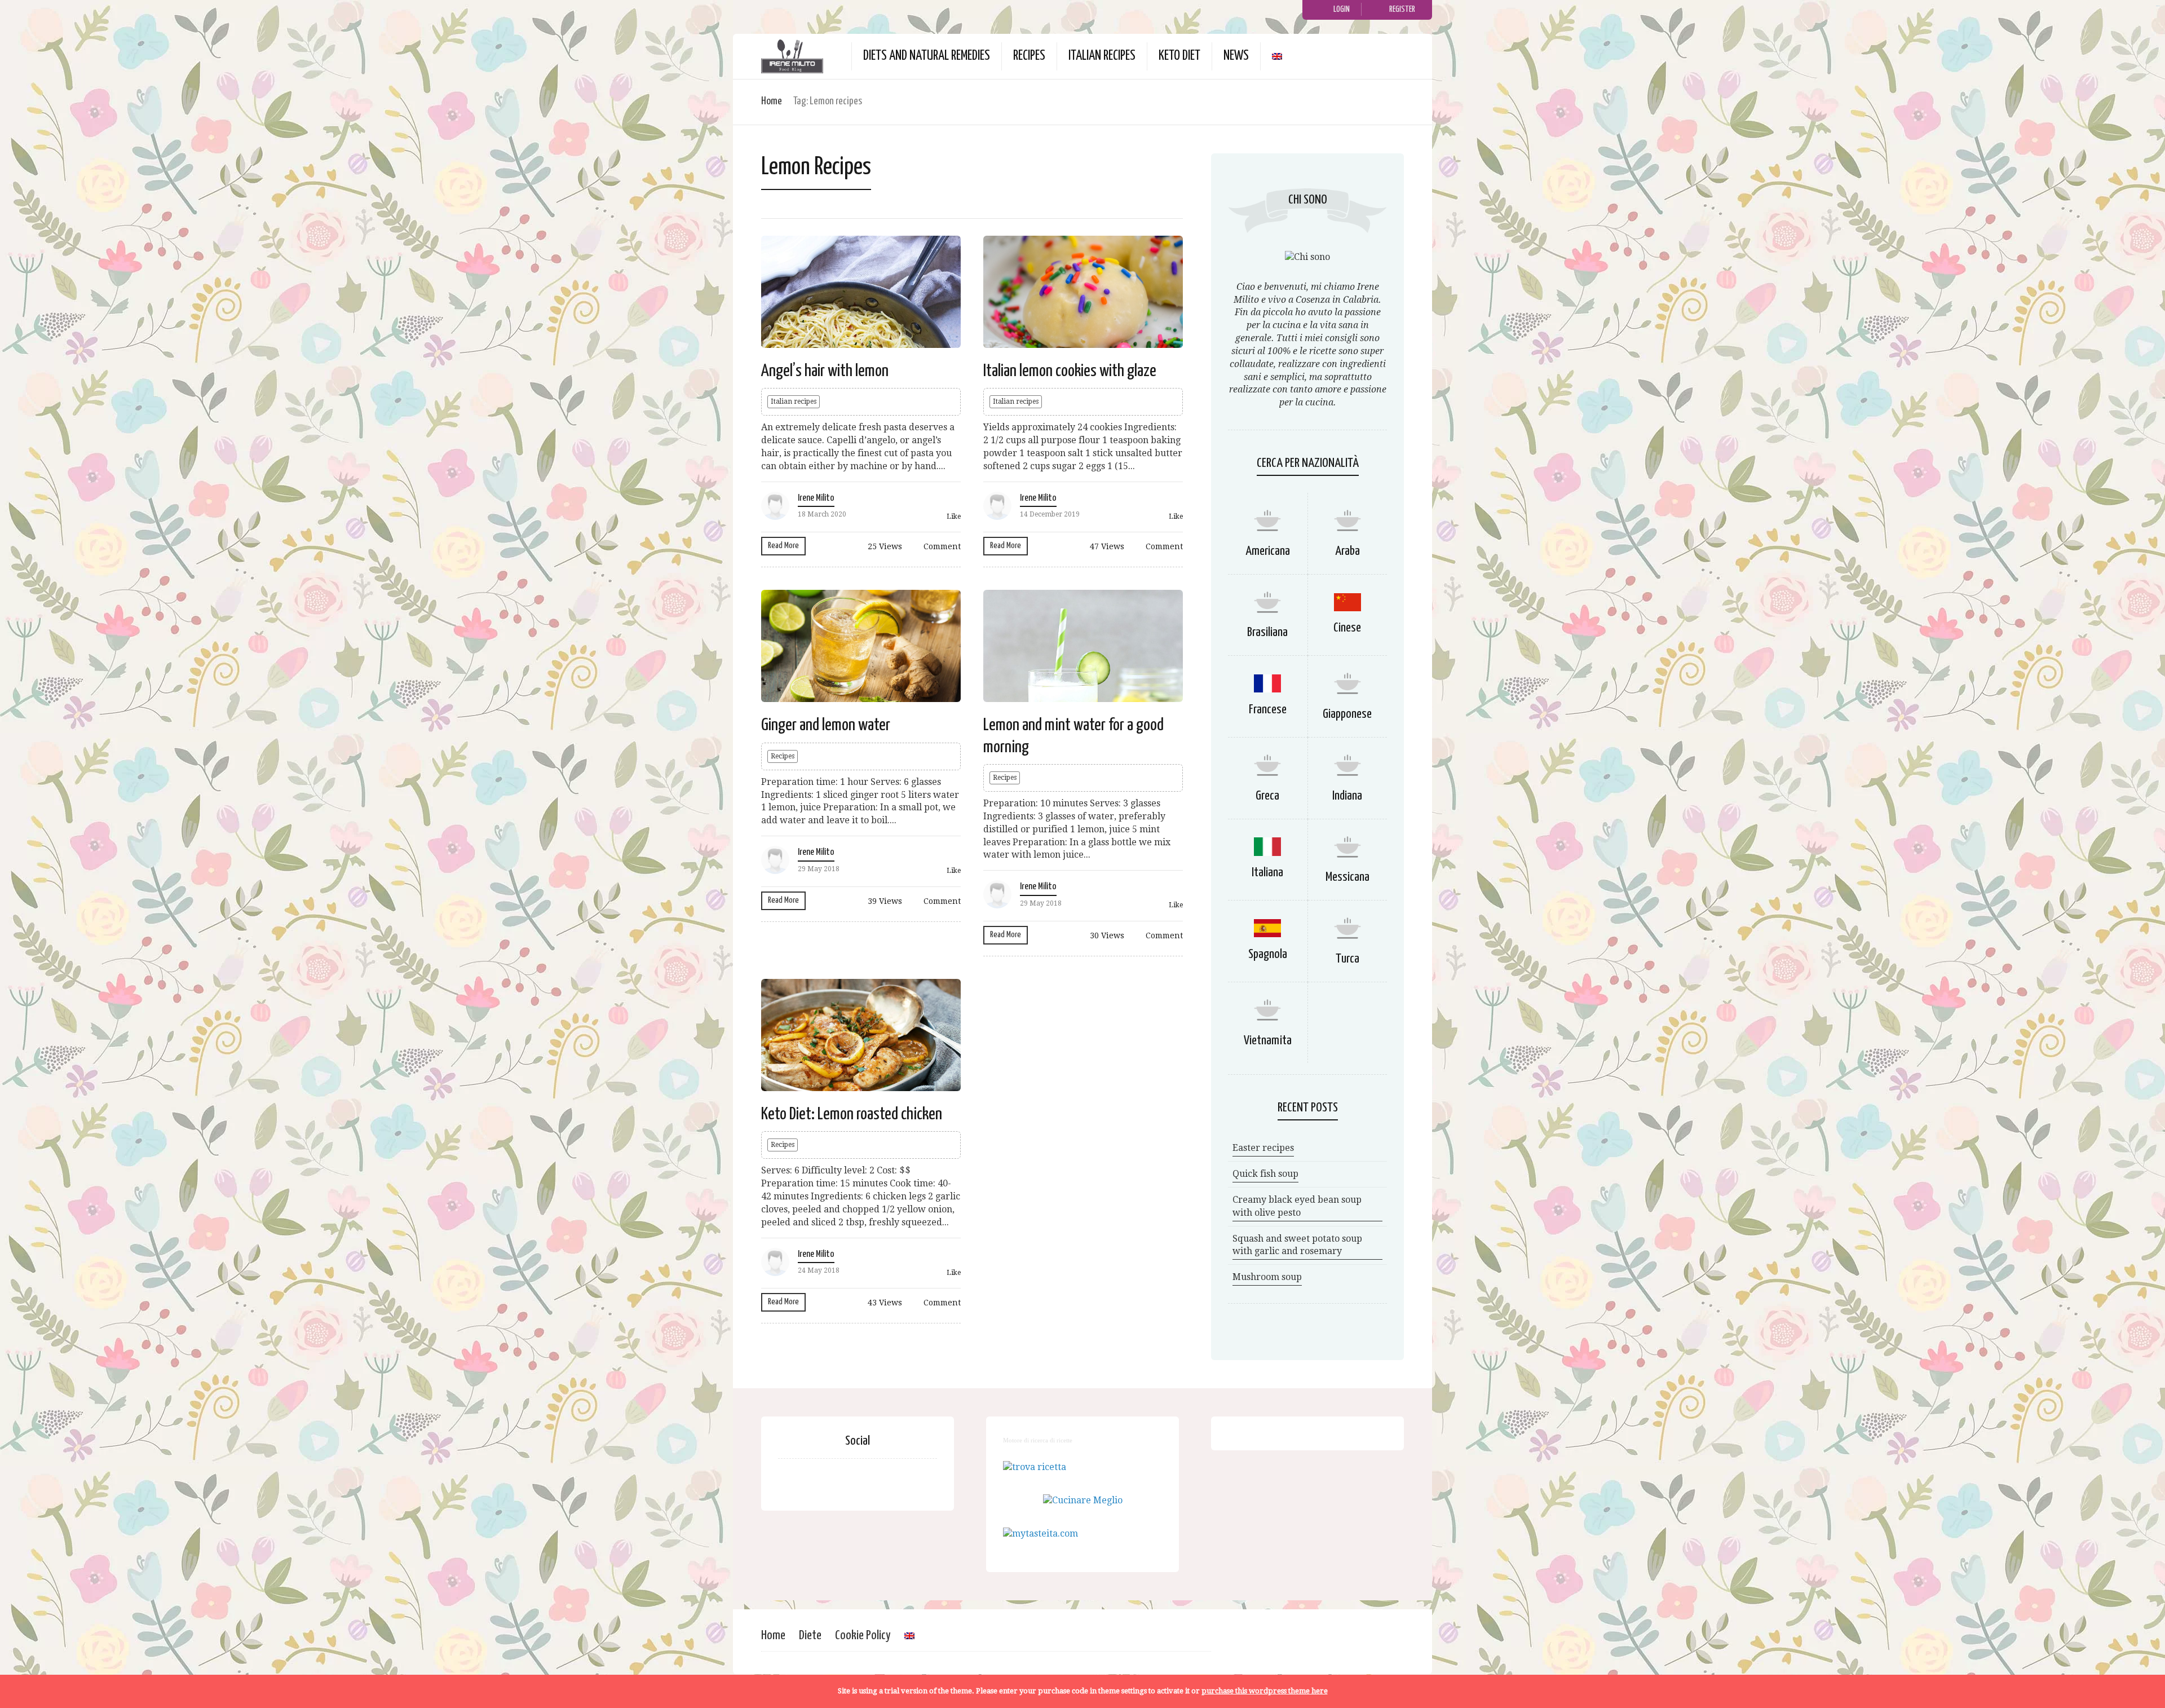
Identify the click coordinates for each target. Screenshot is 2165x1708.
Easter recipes (1263, 1148)
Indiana (1347, 796)
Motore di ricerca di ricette (1038, 1440)
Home (772, 101)
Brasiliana (1267, 632)
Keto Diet (1179, 56)
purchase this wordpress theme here (1265, 1691)
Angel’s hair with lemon (825, 371)
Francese (1268, 710)
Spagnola (1268, 954)
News (1236, 56)
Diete (810, 1636)
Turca (1347, 959)
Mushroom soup (1267, 1277)
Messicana (1347, 877)
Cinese (1347, 628)
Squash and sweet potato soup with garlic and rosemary (1297, 1245)
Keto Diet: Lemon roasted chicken (852, 1114)
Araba (1347, 551)
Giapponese (1347, 714)
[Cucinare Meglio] (1083, 1500)
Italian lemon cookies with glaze (1070, 371)
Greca (1267, 796)
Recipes (1029, 56)
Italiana (1267, 873)
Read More (783, 546)
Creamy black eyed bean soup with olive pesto (1297, 1206)
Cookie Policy (863, 1636)
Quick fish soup (1265, 1174)
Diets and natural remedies (927, 56)
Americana (1268, 551)
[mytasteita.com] (1040, 1533)
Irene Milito (816, 498)
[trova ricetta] (1035, 1467)
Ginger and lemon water (826, 725)
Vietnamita (1268, 1041)
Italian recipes (1102, 56)
